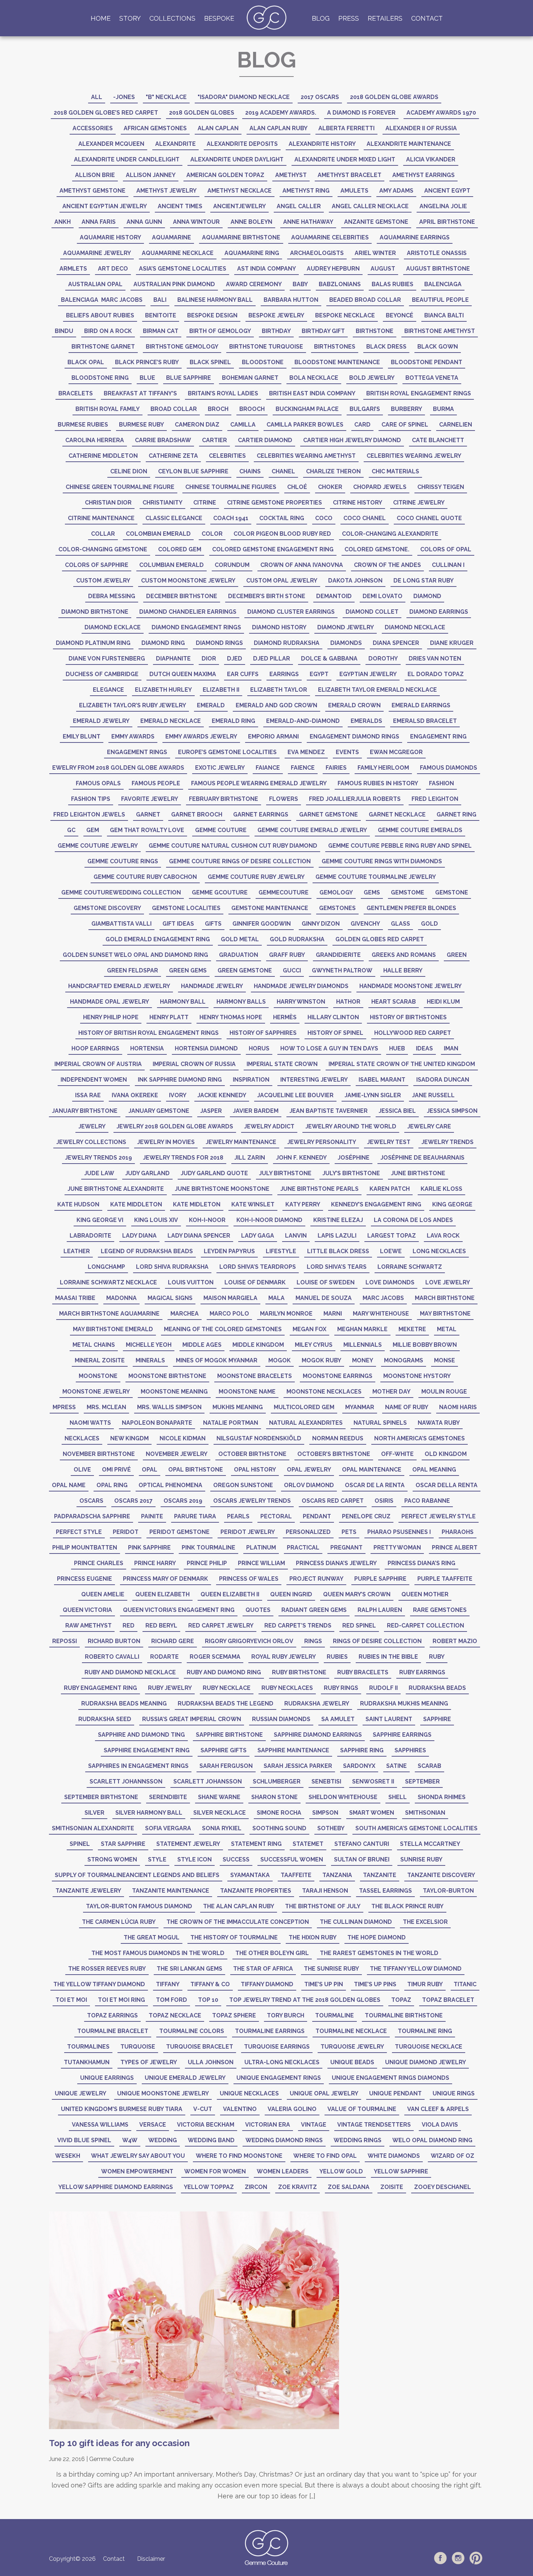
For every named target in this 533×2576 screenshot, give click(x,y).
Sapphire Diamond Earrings (318, 1735)
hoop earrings (95, 1048)
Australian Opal (95, 284)
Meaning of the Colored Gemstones (223, 1329)
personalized (308, 1532)
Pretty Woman (397, 1548)
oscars (91, 1501)
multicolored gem (304, 1407)
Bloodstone (263, 362)
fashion (441, 783)
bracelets (76, 393)
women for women (215, 2171)
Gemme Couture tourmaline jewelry (376, 877)
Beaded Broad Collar (365, 300)
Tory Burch (286, 2015)
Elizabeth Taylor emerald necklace (377, 690)
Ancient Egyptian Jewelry (105, 206)
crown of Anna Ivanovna (302, 565)
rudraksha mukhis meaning (404, 1703)
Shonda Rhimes (442, 1797)
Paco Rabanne (427, 1501)
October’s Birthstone (334, 1454)
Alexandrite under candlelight (127, 159)
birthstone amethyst (440, 331)
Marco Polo (229, 1314)
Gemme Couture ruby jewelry (256, 877)
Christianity (162, 503)
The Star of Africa (263, 1969)
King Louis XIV (156, 1220)
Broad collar (174, 409)
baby (300, 284)
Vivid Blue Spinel (84, 2140)
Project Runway (316, 1579)
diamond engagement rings (196, 627)
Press (349, 18)
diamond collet (372, 612)
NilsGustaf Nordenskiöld (259, 1438)
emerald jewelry (101, 721)
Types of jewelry (149, 2062)
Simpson (325, 1813)
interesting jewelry (314, 1080)
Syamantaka (250, 1875)
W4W (130, 2140)
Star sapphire (123, 1844)
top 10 (208, 2000)
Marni (333, 1314)
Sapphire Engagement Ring (147, 1750)
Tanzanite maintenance (171, 1891)
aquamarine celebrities (330, 237)
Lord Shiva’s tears (337, 1267)
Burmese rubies (83, 425)
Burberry (406, 409)
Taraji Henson (325, 1891)
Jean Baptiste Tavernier (329, 1111)
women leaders (283, 2171)
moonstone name (247, 1392)
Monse (445, 1360)
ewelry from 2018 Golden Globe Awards (118, 768)
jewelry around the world (351, 1126)
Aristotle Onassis (437, 253)
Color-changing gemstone (103, 549)
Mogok (280, 1360)
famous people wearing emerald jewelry (259, 783)
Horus (259, 1048)
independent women (94, 1080)
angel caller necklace (370, 206)
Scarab (429, 1766)
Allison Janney (151, 175)
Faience (303, 768)
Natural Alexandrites (306, 1423)
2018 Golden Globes (202, 113)
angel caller (299, 206)
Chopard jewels (380, 487)
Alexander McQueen (111, 144)
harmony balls (241, 1002)
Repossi (65, 1641)
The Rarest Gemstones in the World (379, 1953)
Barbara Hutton (291, 300)
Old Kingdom (446, 1454)
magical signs (170, 1298)
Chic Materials (395, 471)
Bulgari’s (365, 409)
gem (93, 830)
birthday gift (323, 331)
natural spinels (380, 1423)
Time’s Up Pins (375, 1984)
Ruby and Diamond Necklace (130, 1672)
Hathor (348, 1002)
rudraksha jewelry (317, 1703)
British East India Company (312, 393)
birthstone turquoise (266, 347)
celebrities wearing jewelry (414, 456)
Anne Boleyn (251, 222)
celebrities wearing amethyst (306, 456)
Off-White (397, 1454)
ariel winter (375, 253)
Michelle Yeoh (149, 1345)
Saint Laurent (389, 1719)
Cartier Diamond (265, 440)
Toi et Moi (71, 2000)
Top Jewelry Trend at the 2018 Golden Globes (305, 2000)
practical (303, 1548)
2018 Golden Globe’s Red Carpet (106, 113)
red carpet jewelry (221, 1626)
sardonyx (359, 1766)
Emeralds (366, 721)
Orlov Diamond (309, 1485)
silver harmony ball (149, 1813)
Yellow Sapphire (401, 2171)
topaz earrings (112, 2015)
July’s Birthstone (351, 1173)
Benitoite (161, 315)
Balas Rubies (392, 284)
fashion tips (91, 799)
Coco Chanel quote (429, 518)
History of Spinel (335, 1033)
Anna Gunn (144, 222)
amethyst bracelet (350, 175)
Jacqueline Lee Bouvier (295, 1095)
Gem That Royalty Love (147, 830)
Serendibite (168, 1797)
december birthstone (182, 596)
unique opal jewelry (324, 2093)
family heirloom (383, 768)
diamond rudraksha (287, 643)
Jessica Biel (397, 1111)
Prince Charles (99, 1563)
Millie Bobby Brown (425, 1345)
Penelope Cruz (366, 1516)
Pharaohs (458, 1532)
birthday (276, 331)
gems (372, 892)
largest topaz (392, 1236)
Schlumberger (277, 1781)
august (383, 269)
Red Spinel (359, 1626)
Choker (330, 487)
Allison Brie (95, 175)
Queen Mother (425, 1594)
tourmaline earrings (270, 2031)
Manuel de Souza (324, 1298)
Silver (94, 1813)
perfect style (79, 1532)
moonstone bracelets (255, 1376)
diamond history (279, 627)
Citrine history (358, 503)
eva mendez (306, 752)
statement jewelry (188, 1844)
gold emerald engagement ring (158, 939)
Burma (443, 409)
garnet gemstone (329, 814)
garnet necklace (397, 814)
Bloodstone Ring (100, 378)
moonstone (98, 1376)
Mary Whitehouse (381, 1314)
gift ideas (178, 924)
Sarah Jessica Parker (298, 1766)
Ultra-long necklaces (282, 2062)
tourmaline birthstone (404, 2015)
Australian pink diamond (174, 284)
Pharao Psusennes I (399, 1532)
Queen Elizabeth (162, 1594)
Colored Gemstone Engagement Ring (273, 549)
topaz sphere (234, 2015)
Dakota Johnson (355, 581)
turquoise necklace (429, 2047)
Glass (400, 924)
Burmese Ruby (141, 425)
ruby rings (341, 1688)
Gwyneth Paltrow (342, 970)
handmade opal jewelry (110, 1002)
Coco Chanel (365, 518)
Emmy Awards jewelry (201, 736)
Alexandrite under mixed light (345, 159)
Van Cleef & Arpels (438, 2109)
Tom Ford (172, 2000)
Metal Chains (94, 1345)
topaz (401, 2000)
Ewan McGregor (396, 752)
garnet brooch (197, 814)
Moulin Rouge (444, 1392)
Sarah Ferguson (226, 1766)
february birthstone (224, 799)
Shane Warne (219, 1797)
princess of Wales (249, 1579)
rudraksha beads (437, 1688)
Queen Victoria (87, 1610)
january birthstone (85, 1111)
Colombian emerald (158, 534)
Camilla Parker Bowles (305, 425)
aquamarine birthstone (241, 237)
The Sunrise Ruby (331, 1969)
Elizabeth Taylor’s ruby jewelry (133, 705)
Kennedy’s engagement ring (376, 1204)
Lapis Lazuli (337, 1236)
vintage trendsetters (374, 2125)
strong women (112, 1859)
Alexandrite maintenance (409, 144)
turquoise (138, 2047)
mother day (391, 1392)
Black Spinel (210, 362)
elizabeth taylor (279, 690)
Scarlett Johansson (208, 1781)
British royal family (108, 409)
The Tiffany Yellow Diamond (416, 1969)
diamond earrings (439, 612)
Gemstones (337, 908)
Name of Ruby (407, 1407)
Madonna (121, 1298)
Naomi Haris (458, 1407)
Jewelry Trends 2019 (98, 1158)
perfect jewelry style (439, 1516)
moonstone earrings (338, 1376)
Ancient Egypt (447, 191)
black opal (86, 362)
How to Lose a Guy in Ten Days (329, 1048)
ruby (437, 1657)
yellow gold (341, 2171)
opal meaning (434, 1470)
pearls (238, 1516)
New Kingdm (129, 1438)
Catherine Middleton (103, 456)
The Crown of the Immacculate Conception (238, 1922)
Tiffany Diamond (267, 1984)
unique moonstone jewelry (163, 2093)
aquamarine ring (252, 253)
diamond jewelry (346, 627)
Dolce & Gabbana (329, 659)
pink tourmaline (208, 1548)
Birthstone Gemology (182, 347)
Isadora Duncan (443, 1080)
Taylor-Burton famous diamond (139, 1906)
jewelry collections (91, 1142)
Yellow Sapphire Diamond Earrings (116, 2187)
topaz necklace (175, 2015)
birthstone (375, 331)
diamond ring (163, 643)
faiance (268, 768)
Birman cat (161, 331)
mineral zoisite (100, 1360)
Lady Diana (139, 1236)
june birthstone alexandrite (116, 1189)
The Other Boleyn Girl (272, 1953)
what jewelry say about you (138, 2156)
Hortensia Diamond (206, 1048)
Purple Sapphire (380, 1579)
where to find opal (325, 2156)
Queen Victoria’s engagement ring (179, 1610)
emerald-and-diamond (303, 721)
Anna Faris (99, 222)
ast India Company (266, 269)
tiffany (168, 1984)
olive (82, 1470)
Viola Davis (440, 2125)
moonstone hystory (417, 1376)
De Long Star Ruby (423, 581)
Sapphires (410, 1750)
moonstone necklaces (324, 1392)
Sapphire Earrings (402, 1735)
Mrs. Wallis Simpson (169, 1407)
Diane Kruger (452, 643)
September (422, 1781)
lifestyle (281, 1251)
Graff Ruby (287, 955)
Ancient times (180, 206)
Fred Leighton (435, 799)
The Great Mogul (152, 1937)
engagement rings (137, 752)
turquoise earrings (277, 2047)
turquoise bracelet (200, 2047)
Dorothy (383, 659)
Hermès (285, 1017)
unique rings (454, 2093)
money (363, 1360)
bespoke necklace (345, 315)
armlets (73, 269)
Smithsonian (425, 1813)
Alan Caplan (218, 128)
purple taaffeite (445, 1579)
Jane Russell (433, 1095)
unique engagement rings (279, 2078)
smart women (372, 1813)
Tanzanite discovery (441, 1875)
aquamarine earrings (415, 237)
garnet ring (456, 814)
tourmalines (88, 2047)
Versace (153, 2125)
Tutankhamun (87, 2062)
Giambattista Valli (121, 924)
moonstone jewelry (96, 1392)
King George (452, 1204)
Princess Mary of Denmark (166, 1579)
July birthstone (285, 1173)
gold (429, 924)
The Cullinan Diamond (356, 1922)
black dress (386, 347)
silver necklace (220, 1813)
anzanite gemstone (376, 222)
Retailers (385, 18)
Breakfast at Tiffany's (140, 393)
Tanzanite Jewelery (88, 1891)
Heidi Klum (443, 1002)
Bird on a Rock (108, 331)
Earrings (284, 674)
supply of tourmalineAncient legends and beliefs (137, 1875)
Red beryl (161, 1626)
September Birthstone (101, 1797)
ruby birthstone (299, 1672)
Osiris (384, 1501)
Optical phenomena (170, 1485)
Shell (398, 1797)
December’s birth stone (267, 596)
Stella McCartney (430, 1844)
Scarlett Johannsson (126, 1781)
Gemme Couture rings (123, 861)
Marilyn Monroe (286, 1314)
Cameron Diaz (197, 425)
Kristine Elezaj (338, 1220)
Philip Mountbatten (85, 1548)
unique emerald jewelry (185, 2078)
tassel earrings (385, 1891)
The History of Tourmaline (234, 1937)
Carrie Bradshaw (163, 440)
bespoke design (212, 315)
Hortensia (147, 1048)
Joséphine (354, 1158)
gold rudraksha (297, 939)
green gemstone (245, 970)
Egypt (319, 674)
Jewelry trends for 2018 (183, 1158)
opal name (69, 1485)
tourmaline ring (425, 2031)
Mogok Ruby (321, 1360)
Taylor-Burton (448, 1891)
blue (147, 378)
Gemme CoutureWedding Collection (121, 892)
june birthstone (418, 1173)
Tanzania (337, 1875)
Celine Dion (129, 471)
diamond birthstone (95, 612)
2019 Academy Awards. (281, 113)
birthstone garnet (103, 347)
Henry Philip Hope (111, 1017)
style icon (195, 1859)
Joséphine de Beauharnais (422, 1158)
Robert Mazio (455, 1641)
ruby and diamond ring (224, 1672)
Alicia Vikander (431, 159)
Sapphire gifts (224, 1750)
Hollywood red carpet (413, 1033)
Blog (321, 18)
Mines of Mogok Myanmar (217, 1360)
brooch (252, 409)
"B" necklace (166, 97)
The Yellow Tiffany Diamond (99, 1984)
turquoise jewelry (352, 2047)
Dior (209, 659)
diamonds (346, 643)
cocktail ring (282, 518)
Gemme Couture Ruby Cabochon (145, 877)
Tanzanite (380, 1875)
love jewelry (448, 1282)
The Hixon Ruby (313, 1937)
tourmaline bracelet (113, 2031)
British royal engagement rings (419, 393)
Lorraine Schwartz (410, 1267)
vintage (314, 2125)
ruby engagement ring (100, 1688)
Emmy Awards (133, 736)
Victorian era (268, 2125)
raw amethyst (88, 1626)
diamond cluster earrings (291, 612)
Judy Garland (147, 1173)
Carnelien (456, 425)
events (347, 752)
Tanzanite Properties (256, 1891)
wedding (163, 2140)
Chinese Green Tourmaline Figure (120, 487)
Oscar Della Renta (447, 1485)
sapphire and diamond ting (141, 1735)
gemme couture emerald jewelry (312, 830)
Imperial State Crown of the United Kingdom (402, 1064)
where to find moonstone (239, 2156)
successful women (292, 1859)
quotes (258, 1610)
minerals (150, 1360)
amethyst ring (306, 191)
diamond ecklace (113, 627)
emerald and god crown (276, 705)
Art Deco (113, 269)
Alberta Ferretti (346, 128)
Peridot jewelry (248, 1532)
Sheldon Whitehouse (343, 1797)
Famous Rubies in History (378, 783)
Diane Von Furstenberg (107, 659)
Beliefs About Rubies (100, 315)
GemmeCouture (284, 892)
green (457, 955)
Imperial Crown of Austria (98, 1064)
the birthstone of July (323, 1906)
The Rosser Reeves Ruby (107, 1969)
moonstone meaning (174, 1392)
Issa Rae (88, 1095)
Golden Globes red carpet (380, 939)
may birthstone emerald (113, 1329)
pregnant (346, 1548)
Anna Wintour (196, 222)
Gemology (336, 892)
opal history (255, 1470)
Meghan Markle (362, 1329)
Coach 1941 (231, 518)
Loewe (391, 1251)
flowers (284, 799)
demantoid (334, 596)
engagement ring (438, 736)
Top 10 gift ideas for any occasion (119, 2443)
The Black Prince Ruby (407, 1906)
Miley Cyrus (314, 1345)
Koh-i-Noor (207, 1220)
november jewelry (177, 1454)
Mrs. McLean (106, 1407)
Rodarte (164, 1657)
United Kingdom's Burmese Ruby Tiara (122, 2109)
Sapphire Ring (362, 1750)
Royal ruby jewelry (284, 1657)
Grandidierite (338, 955)
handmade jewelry (212, 986)
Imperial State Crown (282, 1064)
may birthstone (445, 1314)
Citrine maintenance (101, 518)
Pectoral (276, 1516)
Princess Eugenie (84, 1579)
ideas (424, 1048)
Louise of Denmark (255, 1282)
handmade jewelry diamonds (301, 986)
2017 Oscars (320, 97)
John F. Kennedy (301, 1158)
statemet (308, 1844)
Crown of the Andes (387, 565)
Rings (313, 1641)
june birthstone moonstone (222, 1189)
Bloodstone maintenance (337, 362)
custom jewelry (103, 581)
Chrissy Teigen (441, 487)
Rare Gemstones (440, 1610)
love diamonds (390, 1282)
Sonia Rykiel (222, 1828)
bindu (64, 331)
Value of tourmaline (362, 2109)
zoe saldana (349, 2187)
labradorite (90, 1236)
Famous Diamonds (449, 768)
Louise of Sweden (326, 1282)
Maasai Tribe (75, 1298)
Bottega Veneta (432, 378)
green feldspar (133, 970)
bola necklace (314, 378)
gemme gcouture (220, 892)
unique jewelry (80, 2093)
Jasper (211, 1111)
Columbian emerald (172, 565)
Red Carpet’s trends (298, 1626)
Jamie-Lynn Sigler (373, 1095)
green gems (188, 970)
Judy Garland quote (214, 1173)
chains (250, 471)
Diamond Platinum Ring (93, 643)
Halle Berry (403, 970)
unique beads (352, 2062)
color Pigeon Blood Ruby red (282, 534)
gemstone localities (186, 908)
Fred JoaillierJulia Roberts (355, 799)
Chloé (297, 487)
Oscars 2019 (183, 1501)
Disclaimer (151, 2559)
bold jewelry (372, 378)
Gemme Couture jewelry (98, 846)
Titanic (465, 1984)
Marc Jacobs (383, 1298)
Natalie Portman (231, 1423)
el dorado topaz (436, 674)
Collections (172, 18)
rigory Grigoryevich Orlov (249, 1641)
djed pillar (272, 659)
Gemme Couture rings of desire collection (240, 861)
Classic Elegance (174, 518)
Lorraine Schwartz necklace (108, 1282)
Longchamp (106, 1267)
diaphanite (173, 659)
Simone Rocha (279, 1813)
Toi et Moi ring (121, 2000)
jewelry (92, 1126)
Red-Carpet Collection (425, 1626)
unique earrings (107, 2078)
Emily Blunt (82, 736)
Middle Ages (202, 1345)
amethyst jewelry (166, 191)
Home (101, 18)
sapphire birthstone (229, 1735)
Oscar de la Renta (375, 1485)
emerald (211, 705)
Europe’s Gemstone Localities (227, 752)
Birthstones (335, 347)
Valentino (240, 2109)
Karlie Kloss (441, 1189)
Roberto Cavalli (112, 1657)
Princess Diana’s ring (422, 1563)
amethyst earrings (423, 175)
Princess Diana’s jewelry (336, 1563)
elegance (108, 690)
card (362, 425)
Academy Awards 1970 (441, 113)
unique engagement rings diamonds (391, 2078)
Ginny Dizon (321, 924)
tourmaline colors (192, 2031)
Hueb (397, 1048)
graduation (239, 955)
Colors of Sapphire (97, 565)
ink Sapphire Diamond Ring (180, 1080)
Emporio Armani (273, 736)
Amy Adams (396, 191)
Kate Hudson (78, 1204)
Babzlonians (340, 284)
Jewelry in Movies (166, 1142)
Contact (427, 18)
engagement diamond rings (354, 736)
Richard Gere (173, 1641)
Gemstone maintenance (270, 908)
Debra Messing (112, 596)
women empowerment (137, 2171)
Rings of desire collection (377, 1641)
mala (276, 1298)
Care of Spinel (405, 425)
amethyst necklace (239, 191)
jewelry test (389, 1142)
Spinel (80, 1844)
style (157, 1859)
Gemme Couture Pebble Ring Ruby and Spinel (400, 846)
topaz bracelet (448, 2000)
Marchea (185, 1314)
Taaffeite (296, 1875)
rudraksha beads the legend (226, 1703)
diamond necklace (415, 627)
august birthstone (438, 269)
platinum (261, 1548)
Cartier (214, 440)
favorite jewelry (150, 799)
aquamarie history (110, 237)
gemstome (408, 892)
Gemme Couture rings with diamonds (382, 861)
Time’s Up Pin (324, 1984)
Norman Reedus (338, 1438)
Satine (396, 1766)
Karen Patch (390, 1189)
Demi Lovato (383, 596)
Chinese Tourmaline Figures (231, 487)
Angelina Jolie (443, 206)
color (212, 534)
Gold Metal (240, 939)
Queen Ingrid (291, 1594)
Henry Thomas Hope (231, 1017)
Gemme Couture (221, 830)
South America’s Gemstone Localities (416, 1828)
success (236, 1859)
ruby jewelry (170, 1688)
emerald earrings (421, 705)
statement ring (256, 1844)
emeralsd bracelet (425, 721)
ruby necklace (227, 1688)
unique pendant (395, 2093)
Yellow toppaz (209, 2187)
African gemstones (155, 128)
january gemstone (159, 1111)
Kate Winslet (253, 1204)
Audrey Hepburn (333, 269)
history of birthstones (408, 1017)
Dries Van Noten (435, 659)
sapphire (437, 1719)
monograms (404, 1360)
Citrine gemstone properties (274, 503)
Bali (160, 300)
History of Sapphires (263, 1033)
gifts (213, 924)
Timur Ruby (425, 1984)
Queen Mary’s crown (357, 1594)
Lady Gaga (258, 1236)
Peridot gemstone (179, 1532)
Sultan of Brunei (362, 1859)
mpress (64, 1407)
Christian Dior (108, 503)
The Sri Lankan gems (189, 1969)
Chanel (283, 471)
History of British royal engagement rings (148, 1033)
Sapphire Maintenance (293, 1750)
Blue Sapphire (189, 378)
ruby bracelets (363, 1672)
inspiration (251, 1080)
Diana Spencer (396, 643)
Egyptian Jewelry (368, 674)
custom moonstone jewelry (188, 581)
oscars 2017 (133, 1501)
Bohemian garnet (250, 378)
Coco (324, 518)
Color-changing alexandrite (390, 534)
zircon (256, 2187)
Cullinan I (448, 565)
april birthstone (447, 222)
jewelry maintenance (241, 1142)
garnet (148, 814)
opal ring (112, 1485)
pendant (317, 1516)
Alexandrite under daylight (237, 159)
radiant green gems (314, 1610)
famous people (156, 783)
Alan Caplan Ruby (278, 128)
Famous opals (98, 783)
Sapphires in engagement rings (138, 1766)
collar (103, 534)
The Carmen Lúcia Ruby (119, 1922)
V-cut (203, 2109)
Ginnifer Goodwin (262, 924)
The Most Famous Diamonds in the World (158, 1953)
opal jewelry (309, 1470)
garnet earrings (261, 814)
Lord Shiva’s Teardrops (258, 1267)
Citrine (205, 503)
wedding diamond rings (284, 2140)
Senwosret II (373, 1781)
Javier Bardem (256, 1111)
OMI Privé (116, 1470)
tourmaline (334, 2015)
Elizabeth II (221, 690)
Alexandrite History (322, 144)
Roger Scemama (215, 1657)
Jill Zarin (250, 1158)
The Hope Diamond (377, 1937)
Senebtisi (326, 1781)
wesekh (68, 2156)
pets (349, 1532)
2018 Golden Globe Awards (394, 97)
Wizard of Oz (453, 2156)
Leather (77, 1251)
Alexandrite (175, 144)
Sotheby (331, 1828)
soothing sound (279, 1828)
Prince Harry (155, 1563)
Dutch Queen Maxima (183, 674)
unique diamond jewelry (425, 2062)
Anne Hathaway (308, 222)
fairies (336, 768)
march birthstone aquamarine (109, 1314)
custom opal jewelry (282, 581)
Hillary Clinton (333, 1017)
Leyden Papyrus (229, 1251)
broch (218, 409)
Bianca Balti (444, 315)
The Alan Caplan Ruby (239, 1906)
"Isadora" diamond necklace (244, 97)
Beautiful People (440, 300)
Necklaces (82, 1438)
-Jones (124, 97)
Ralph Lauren (380, 1610)
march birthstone (445, 1298)
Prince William (261, 1563)
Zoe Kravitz (298, 2187)
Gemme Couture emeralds (420, 830)
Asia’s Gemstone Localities (183, 269)
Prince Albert (455, 1548)
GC (71, 830)
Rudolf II (383, 1688)
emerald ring (234, 721)
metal (447, 1329)
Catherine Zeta (173, 456)
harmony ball (183, 1002)
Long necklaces (439, 1251)
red (129, 1626)
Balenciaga (443, 284)
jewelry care (429, 1126)
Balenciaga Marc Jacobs (102, 300)
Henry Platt (169, 1017)
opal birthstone (196, 1470)
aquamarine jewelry (97, 253)
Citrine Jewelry (419, 503)
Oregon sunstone (243, 1485)
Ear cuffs (243, 674)
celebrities (227, 456)
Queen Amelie (103, 1594)
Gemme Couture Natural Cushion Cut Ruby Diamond (233, 846)
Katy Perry (303, 1204)
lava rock (443, 1236)
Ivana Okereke (135, 1095)
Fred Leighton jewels (89, 814)
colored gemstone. (377, 549)
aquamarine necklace (178, 253)
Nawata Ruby (439, 1423)
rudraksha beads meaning (124, 1703)
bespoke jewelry (276, 315)
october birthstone (252, 1454)
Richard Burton (114, 1641)
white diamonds (394, 2156)
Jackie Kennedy (222, 1095)
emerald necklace (171, 721)
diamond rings (219, 643)
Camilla (243, 425)
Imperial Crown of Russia (194, 1064)
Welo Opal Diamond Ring (432, 2140)
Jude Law (99, 1173)
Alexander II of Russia (421, 128)
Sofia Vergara (168, 1828)
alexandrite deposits (242, 144)
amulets (354, 191)
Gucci (292, 970)
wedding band (211, 2140)
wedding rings (358, 2140)
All (97, 97)
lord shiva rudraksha (172, 1267)
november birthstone (99, 1454)
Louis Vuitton (191, 1282)
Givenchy (365, 924)
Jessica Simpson (452, 1111)
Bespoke (219, 18)
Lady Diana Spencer (199, 1236)
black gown (438, 347)
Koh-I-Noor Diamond (269, 1220)
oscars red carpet (333, 1501)
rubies (337, 1657)
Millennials (363, 1345)
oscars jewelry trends (252, 1501)
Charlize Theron (333, 471)
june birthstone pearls (319, 1189)
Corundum (232, 565)
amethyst (291, 175)
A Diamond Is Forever (361, 113)
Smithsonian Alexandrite (93, 1828)
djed (235, 659)
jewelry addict (269, 1126)
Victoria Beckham (206, 2125)
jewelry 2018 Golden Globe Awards (175, 1126)
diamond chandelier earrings (188, 612)
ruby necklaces (287, 1688)
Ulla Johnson (211, 2062)
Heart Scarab (394, 1002)
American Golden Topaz (225, 175)
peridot (126, 1532)
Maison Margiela (230, 1298)
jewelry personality (322, 1142)
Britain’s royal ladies (223, 393)
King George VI (100, 1220)
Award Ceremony (254, 284)
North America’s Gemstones (420, 1438)
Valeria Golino (292, 2109)
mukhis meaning (238, 1407)
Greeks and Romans (404, 955)
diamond (427, 596)
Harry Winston (301, 1002)
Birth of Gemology (220, 331)
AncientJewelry (239, 206)
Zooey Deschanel (443, 2187)
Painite (152, 1516)
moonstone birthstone (167, 1376)
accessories (93, 128)
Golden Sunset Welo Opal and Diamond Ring (135, 955)
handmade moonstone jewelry (410, 986)
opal (150, 1470)
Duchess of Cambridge (102, 674)
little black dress (338, 1251)
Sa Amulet (338, 1719)
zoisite (392, 2187)
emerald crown (354, 705)
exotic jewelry (220, 768)
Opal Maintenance (372, 1470)
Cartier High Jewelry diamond (352, 440)
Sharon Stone (274, 1797)
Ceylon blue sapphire (193, 471)
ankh (63, 222)
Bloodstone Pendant (427, 362)
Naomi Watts (90, 1423)
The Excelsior (425, 1922)
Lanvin (296, 1236)
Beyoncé (400, 315)
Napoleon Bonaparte (157, 1423)
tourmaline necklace (351, 2031)
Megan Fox (309, 1329)
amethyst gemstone (92, 191)
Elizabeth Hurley (163, 690)
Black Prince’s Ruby (147, 362)
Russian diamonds (281, 1719)
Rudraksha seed (105, 1719)
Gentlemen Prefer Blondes (411, 908)
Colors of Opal (446, 549)
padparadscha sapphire (92, 1516)
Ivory (178, 1095)
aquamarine (172, 237)
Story (130, 18)
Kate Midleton (197, 1204)
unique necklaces (249, 2093)
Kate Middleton (136, 1204)
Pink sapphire (149, 1548)
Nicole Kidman (183, 1438)
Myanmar (360, 1407)
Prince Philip (207, 1563)
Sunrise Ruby (421, 1859)
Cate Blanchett (438, 440)
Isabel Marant (382, 1080)
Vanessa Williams (100, 2125)
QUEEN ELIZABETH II (230, 1594)
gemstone (452, 892)
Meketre (412, 1329)
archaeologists (317, 253)
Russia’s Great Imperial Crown (192, 1719)
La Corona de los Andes (413, 1220)
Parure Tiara (195, 1516)
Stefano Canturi (362, 1844)
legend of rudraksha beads (147, 1251)
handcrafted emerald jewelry (119, 986)
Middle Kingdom (258, 1345)
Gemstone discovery (107, 908)
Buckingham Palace (307, 409)
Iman (451, 1048)
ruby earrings (422, 1672)
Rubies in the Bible (388, 1657)
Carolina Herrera (95, 440)
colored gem (180, 549)
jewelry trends (447, 1142)
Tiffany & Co (210, 1984)
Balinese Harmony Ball (215, 300)
